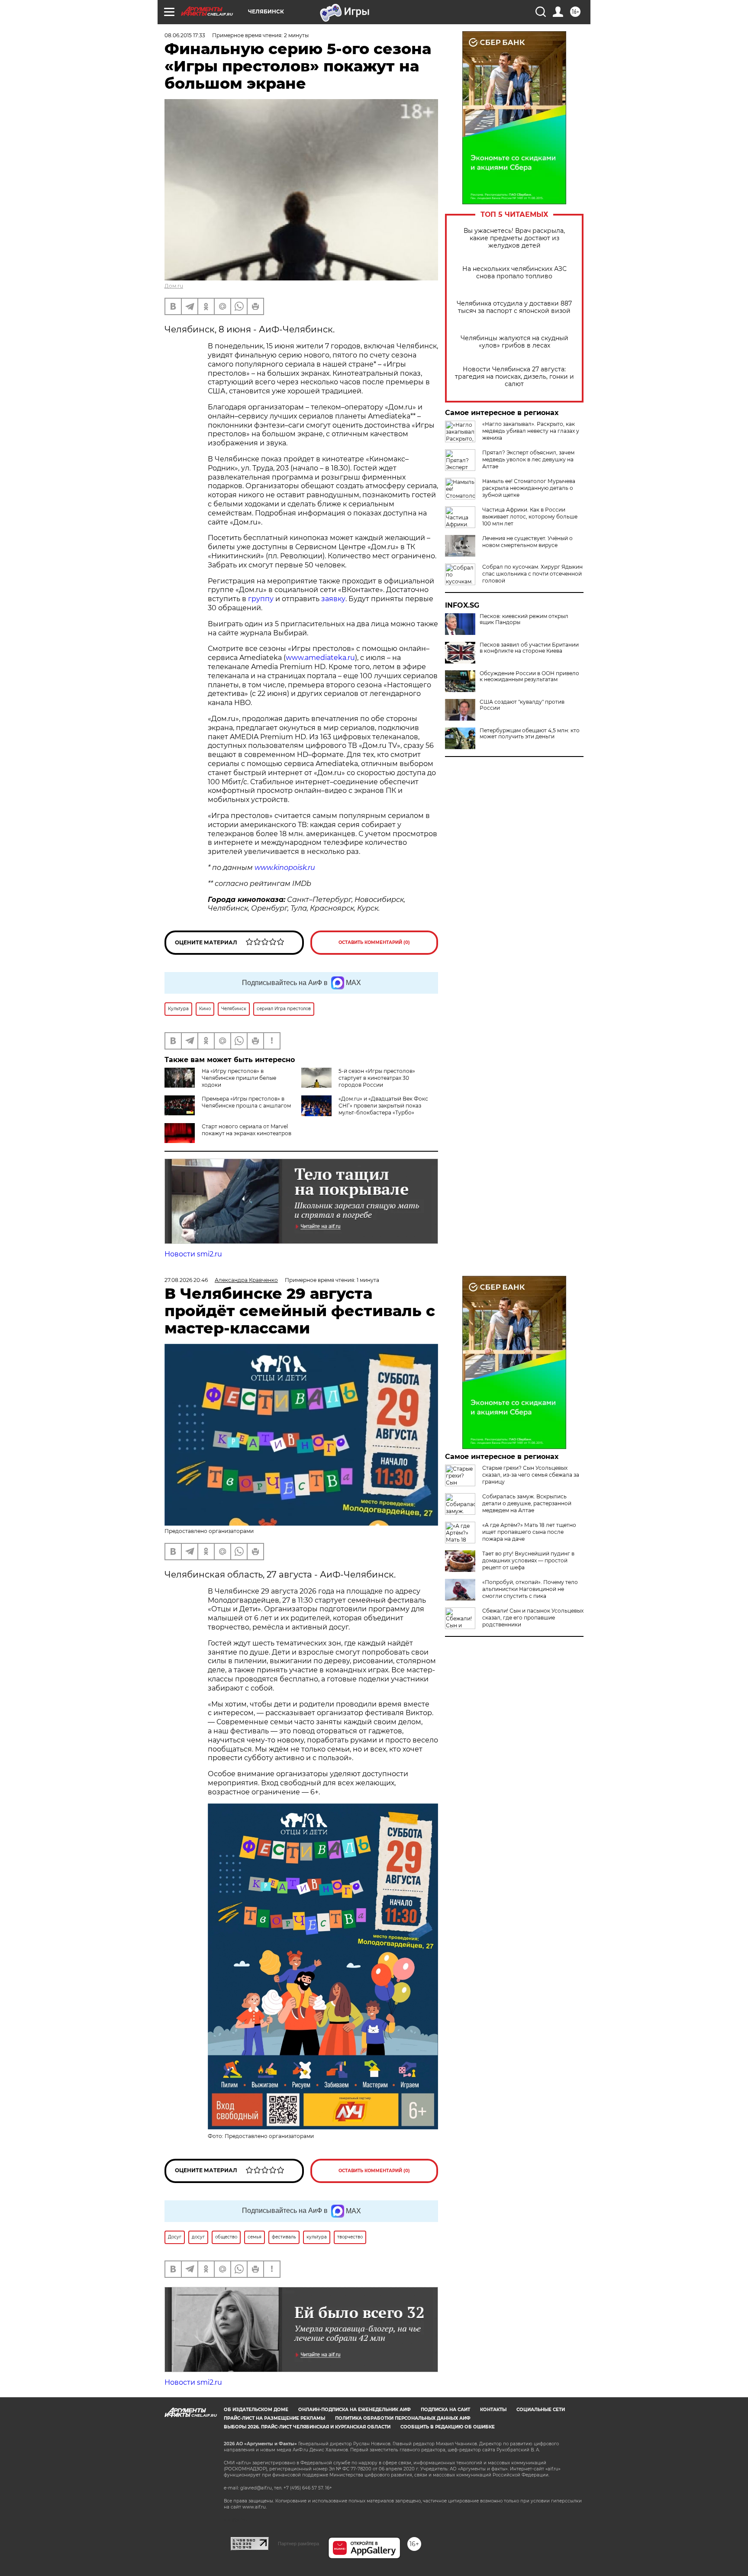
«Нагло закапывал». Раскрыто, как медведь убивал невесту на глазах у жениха (531, 431)
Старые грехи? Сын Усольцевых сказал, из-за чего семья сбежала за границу (531, 1475)
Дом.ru (174, 286)
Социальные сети (541, 2410)
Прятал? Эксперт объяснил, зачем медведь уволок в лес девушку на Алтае (528, 459)
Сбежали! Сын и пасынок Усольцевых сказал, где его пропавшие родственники (533, 1618)
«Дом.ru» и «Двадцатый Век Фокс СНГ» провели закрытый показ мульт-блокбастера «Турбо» (383, 1106)
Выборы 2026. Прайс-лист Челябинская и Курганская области (307, 2427)
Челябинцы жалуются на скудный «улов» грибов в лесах (514, 342)
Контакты (493, 2410)
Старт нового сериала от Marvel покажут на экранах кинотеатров (247, 1130)
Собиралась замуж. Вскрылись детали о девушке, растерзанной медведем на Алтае (527, 1503)
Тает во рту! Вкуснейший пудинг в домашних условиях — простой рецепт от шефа (528, 1560)
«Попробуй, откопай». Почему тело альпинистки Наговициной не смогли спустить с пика (530, 1589)
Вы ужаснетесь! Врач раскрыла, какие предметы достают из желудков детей (514, 238)
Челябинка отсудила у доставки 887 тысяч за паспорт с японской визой (514, 307)
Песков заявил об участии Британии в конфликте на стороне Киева (529, 648)
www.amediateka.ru (320, 658)
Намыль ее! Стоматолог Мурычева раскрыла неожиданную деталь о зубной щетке (529, 488)
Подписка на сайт (445, 2410)
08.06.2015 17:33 (185, 35)
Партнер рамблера (298, 2544)
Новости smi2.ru (193, 1254)
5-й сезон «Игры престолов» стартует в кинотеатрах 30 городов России (377, 1078)
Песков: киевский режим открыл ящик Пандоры (524, 619)
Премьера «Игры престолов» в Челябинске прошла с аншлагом (246, 1102)
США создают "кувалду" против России (522, 705)
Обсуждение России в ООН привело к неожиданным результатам (529, 676)
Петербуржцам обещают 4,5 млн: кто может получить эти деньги (530, 734)
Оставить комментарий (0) (374, 942)
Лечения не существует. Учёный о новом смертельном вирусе (527, 542)
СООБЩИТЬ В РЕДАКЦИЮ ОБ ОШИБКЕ (448, 2427)
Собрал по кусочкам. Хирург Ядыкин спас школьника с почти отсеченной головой (532, 574)
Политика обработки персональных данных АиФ (403, 2418)
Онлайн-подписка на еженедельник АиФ (355, 2410)
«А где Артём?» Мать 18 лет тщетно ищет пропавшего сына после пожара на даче (529, 1532)
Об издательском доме (256, 2410)
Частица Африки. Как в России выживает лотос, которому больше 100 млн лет (530, 517)
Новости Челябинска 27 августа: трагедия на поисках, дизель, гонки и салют (514, 377)
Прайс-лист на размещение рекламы (274, 2418)
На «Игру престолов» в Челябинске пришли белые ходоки (239, 1078)
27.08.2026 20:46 (186, 1280)
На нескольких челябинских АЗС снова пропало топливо (514, 273)
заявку (333, 599)
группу (261, 599)
